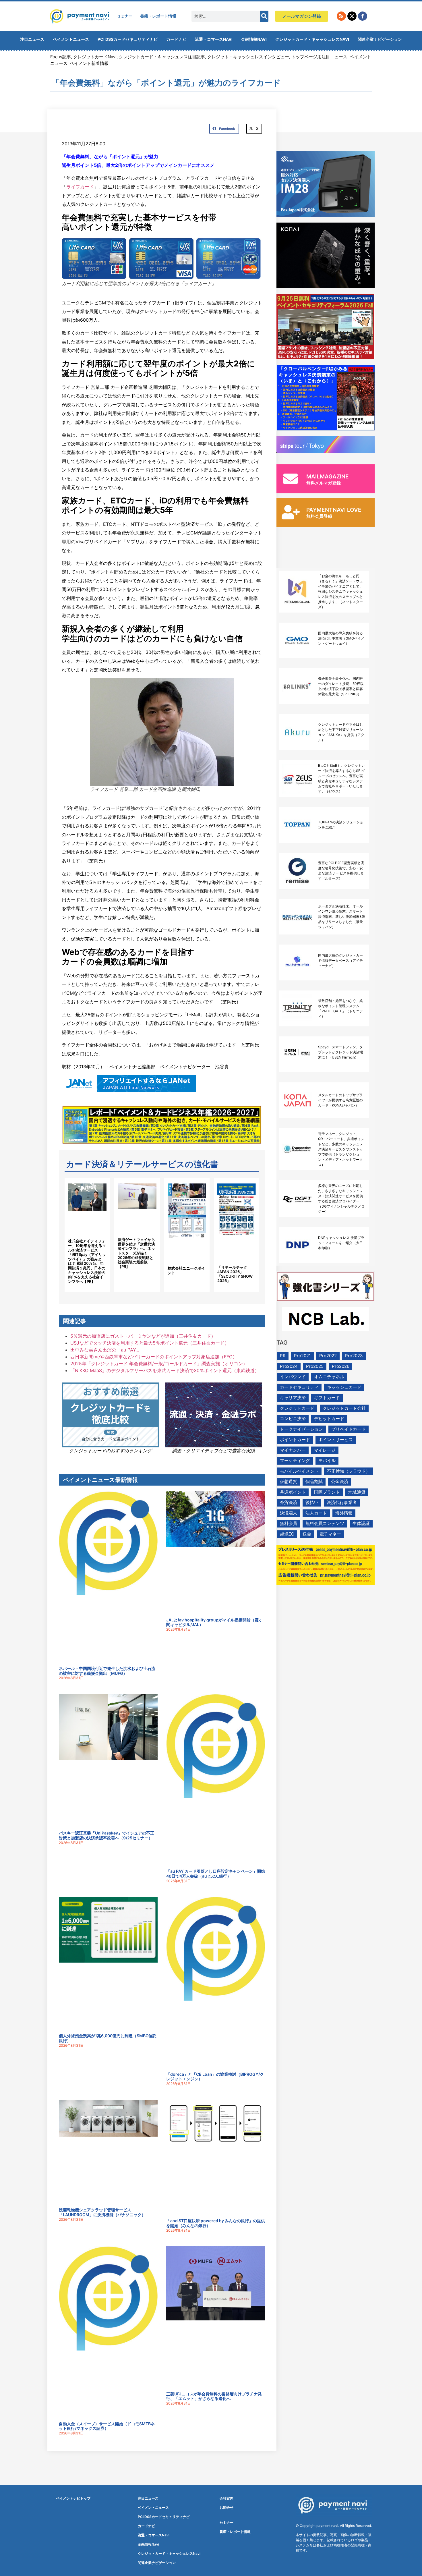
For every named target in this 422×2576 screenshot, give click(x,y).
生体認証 (361, 1523)
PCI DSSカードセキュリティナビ (128, 39)
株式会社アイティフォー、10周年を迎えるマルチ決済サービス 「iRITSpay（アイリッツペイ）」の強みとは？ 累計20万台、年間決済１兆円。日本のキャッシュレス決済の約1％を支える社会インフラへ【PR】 (87, 1261)
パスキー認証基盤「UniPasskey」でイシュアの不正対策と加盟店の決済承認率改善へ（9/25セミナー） (107, 1835)
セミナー (125, 16)
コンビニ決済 (293, 1419)
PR (283, 1356)
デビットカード (329, 1419)
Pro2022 (328, 1356)
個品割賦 (314, 1481)
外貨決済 (289, 1502)
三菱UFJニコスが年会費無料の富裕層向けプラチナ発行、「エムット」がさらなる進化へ (214, 2396)
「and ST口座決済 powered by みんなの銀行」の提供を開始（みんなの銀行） (216, 2223)
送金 (307, 1534)
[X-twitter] (352, 16)
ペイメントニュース (71, 39)
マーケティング (295, 1460)
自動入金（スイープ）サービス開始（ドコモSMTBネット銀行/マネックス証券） (107, 2426)
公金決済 (340, 1481)
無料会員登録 (319, 516)
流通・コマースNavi (214, 39)
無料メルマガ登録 (324, 483)
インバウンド (293, 1377)
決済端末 (289, 1513)
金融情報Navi (254, 39)
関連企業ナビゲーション (380, 39)
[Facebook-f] (363, 16)
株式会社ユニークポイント (186, 1270)
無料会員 (289, 1523)
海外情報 (344, 1513)
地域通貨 (357, 1492)
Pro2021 (302, 1356)
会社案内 (227, 2498)
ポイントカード (295, 1439)
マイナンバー (293, 1450)
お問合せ (227, 2508)
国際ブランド (327, 1492)
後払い (312, 1502)
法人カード (316, 1513)
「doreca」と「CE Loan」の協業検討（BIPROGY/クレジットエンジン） (215, 2077)
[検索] (264, 16)
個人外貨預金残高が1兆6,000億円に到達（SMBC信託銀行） (108, 2038)
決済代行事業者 (342, 1502)
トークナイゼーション (301, 1429)
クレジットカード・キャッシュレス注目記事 (162, 57)
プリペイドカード (349, 1429)
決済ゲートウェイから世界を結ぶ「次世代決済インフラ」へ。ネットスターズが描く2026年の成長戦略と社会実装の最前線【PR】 (136, 1253)
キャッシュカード (344, 1387)
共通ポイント (293, 1492)
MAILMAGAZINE (328, 477)
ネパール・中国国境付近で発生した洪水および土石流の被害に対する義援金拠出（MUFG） (107, 1671)
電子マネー (330, 1534)
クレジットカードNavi (95, 57)
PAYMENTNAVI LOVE (334, 510)
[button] (224, 129)
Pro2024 (289, 1366)
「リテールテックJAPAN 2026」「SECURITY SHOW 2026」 (235, 1274)
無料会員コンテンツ (325, 1523)
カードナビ (176, 39)
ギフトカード (327, 1398)
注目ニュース (32, 39)
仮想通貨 (289, 1481)
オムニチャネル (329, 1377)
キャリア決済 (293, 1398)
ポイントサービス (336, 1439)
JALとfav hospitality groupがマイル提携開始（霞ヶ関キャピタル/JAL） (214, 1622)
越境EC (287, 1534)
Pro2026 (341, 1366)
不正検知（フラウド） (349, 1471)
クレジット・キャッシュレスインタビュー (248, 57)
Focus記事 (61, 57)
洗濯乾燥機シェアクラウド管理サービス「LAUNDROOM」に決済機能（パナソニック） (102, 2212)
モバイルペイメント (299, 1471)
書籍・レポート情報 (158, 16)
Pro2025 (315, 1366)
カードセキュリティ (299, 1387)
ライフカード (80, 187)
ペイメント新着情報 (89, 63)
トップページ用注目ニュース (319, 57)
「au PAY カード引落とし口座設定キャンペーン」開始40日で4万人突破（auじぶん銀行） (216, 1874)
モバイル (327, 1460)
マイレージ (325, 1450)
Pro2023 (354, 1356)
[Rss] (341, 16)
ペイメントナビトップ (73, 2498)
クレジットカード (297, 1408)
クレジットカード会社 (344, 1408)
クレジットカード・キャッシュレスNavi (312, 39)
